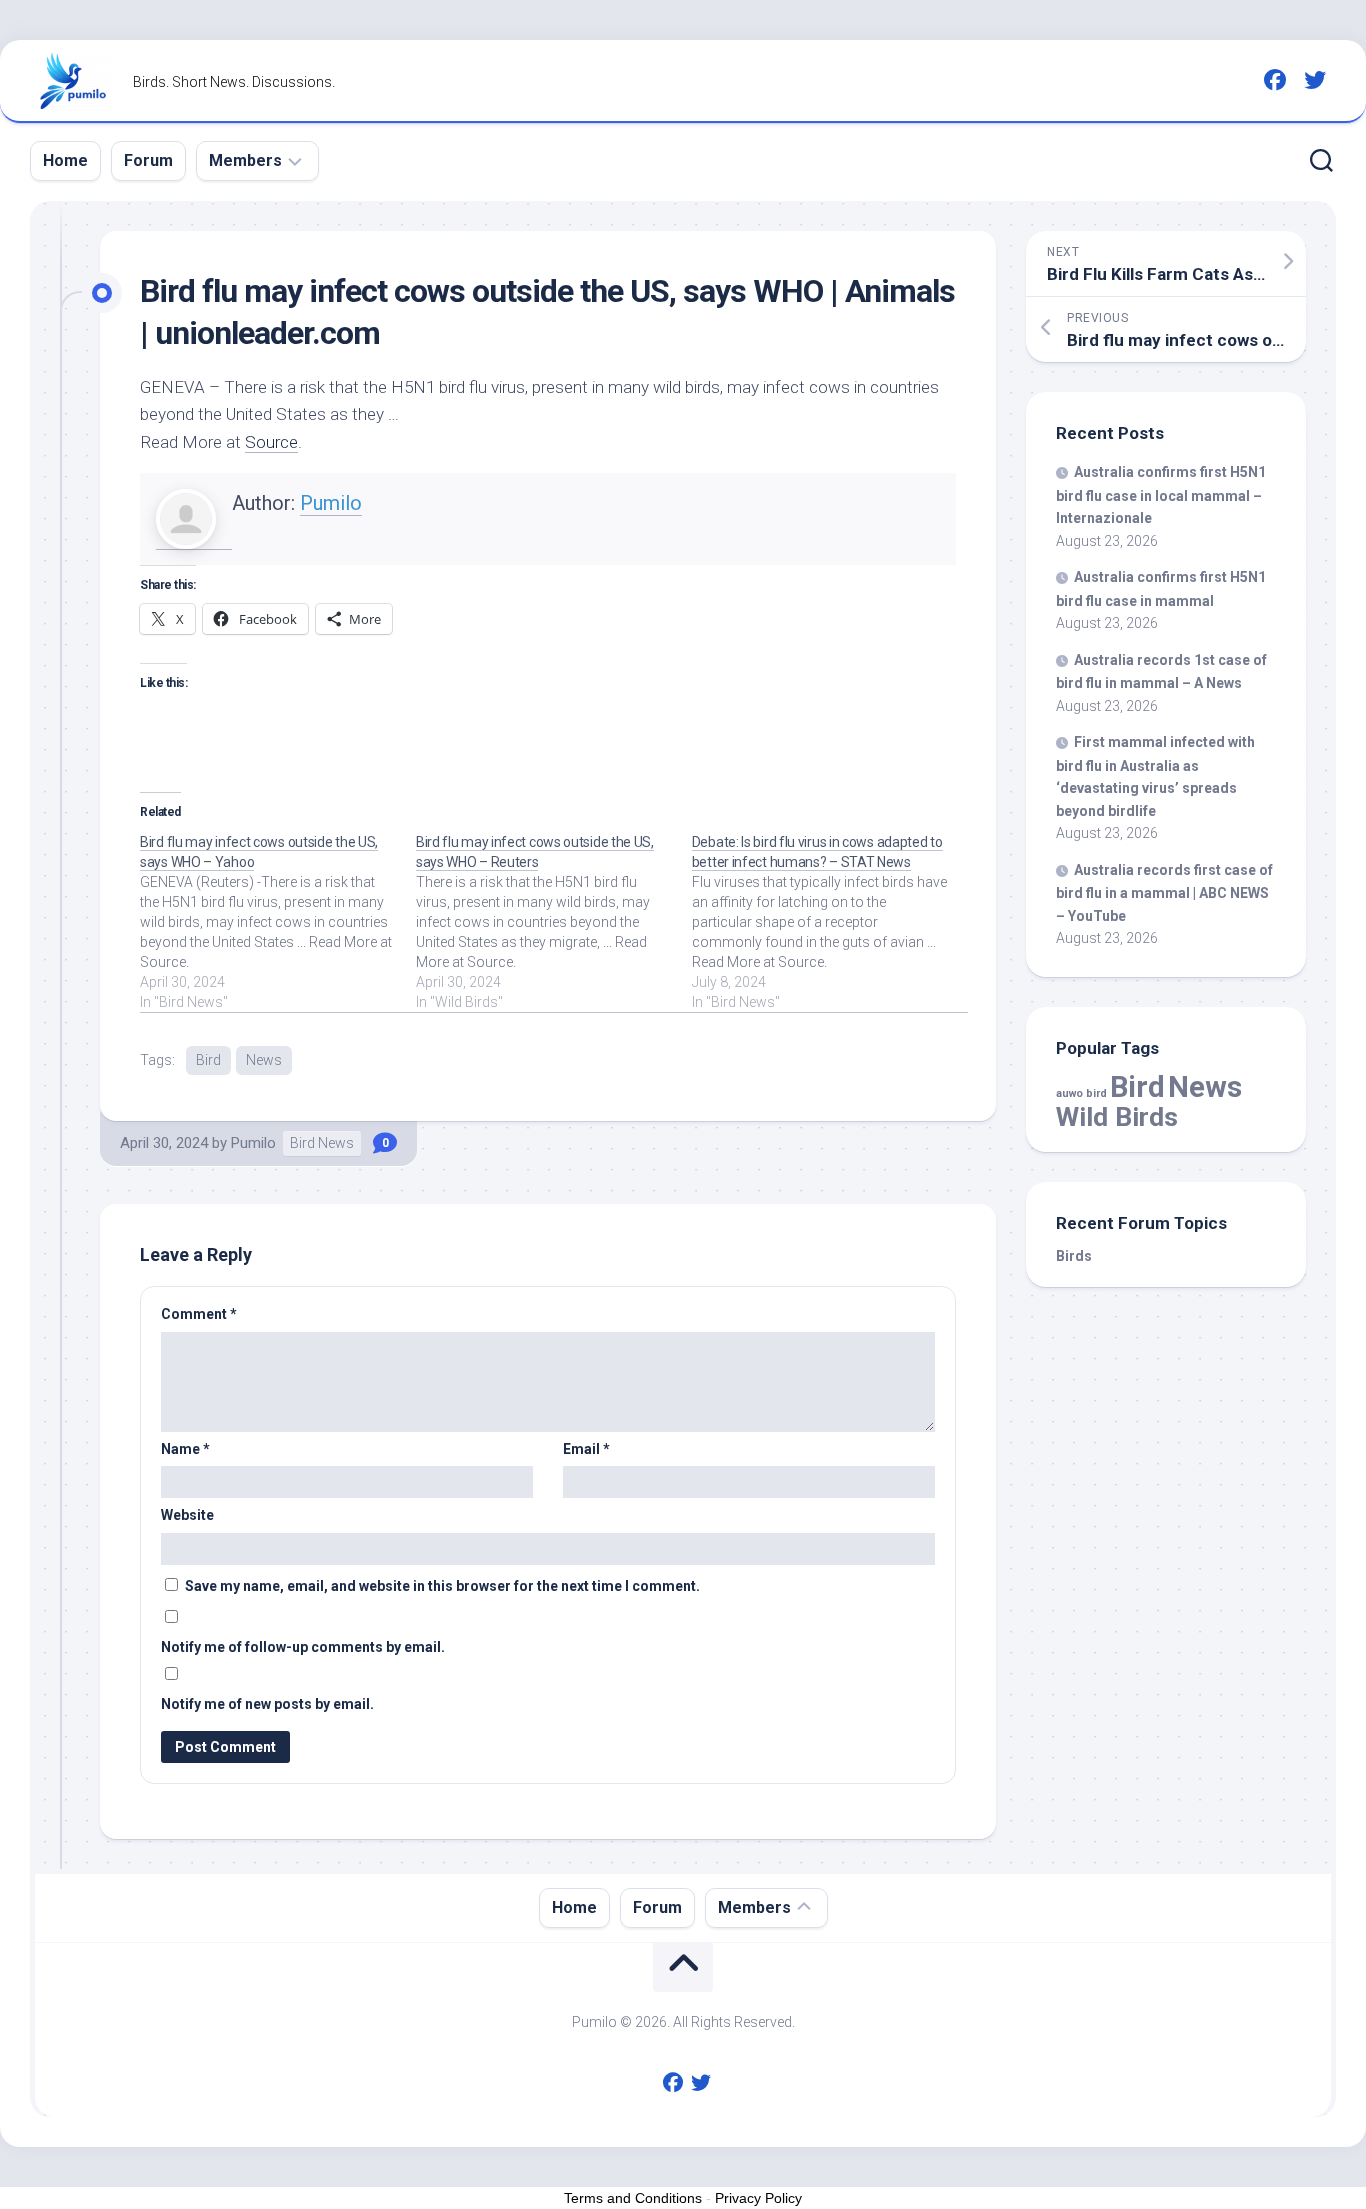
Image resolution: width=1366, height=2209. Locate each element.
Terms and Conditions (633, 2198)
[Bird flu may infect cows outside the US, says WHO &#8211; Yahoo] (278, 922)
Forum (148, 160)
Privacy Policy (758, 2198)
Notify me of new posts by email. (267, 1704)
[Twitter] (1315, 80)
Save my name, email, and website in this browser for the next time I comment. (442, 1586)
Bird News (322, 1143)
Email (586, 1449)
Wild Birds (1117, 1116)
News (264, 1060)
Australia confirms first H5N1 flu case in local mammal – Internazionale (1161, 495)
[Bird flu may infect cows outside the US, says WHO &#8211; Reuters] (554, 922)
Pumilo (331, 503)
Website (187, 1515)
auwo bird (1081, 1093)
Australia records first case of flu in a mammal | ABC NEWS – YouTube (1164, 893)
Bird (208, 1060)
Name (185, 1449)
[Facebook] (1275, 80)
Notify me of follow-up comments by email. (303, 1647)
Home (65, 160)
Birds (1074, 1256)
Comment (199, 1314)
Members (245, 160)
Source (271, 442)
